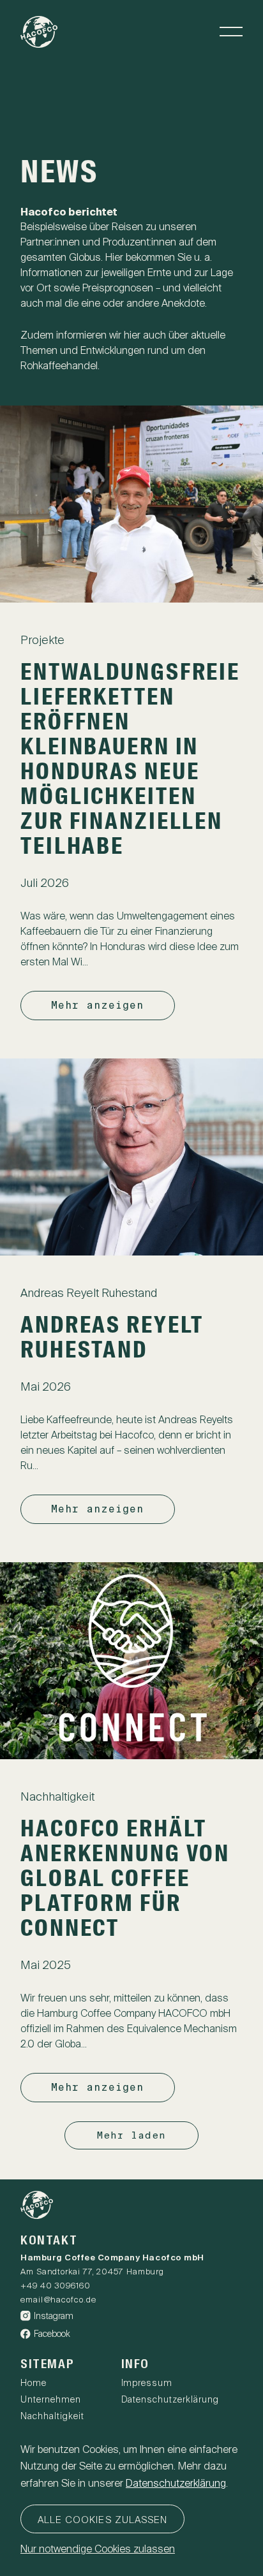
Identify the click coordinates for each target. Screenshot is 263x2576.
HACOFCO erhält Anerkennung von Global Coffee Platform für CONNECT (125, 1880)
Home (34, 2383)
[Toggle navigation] (231, 32)
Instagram (54, 2316)
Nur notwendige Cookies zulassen (98, 2549)
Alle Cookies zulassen (102, 2520)
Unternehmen (51, 2399)
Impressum (147, 2383)
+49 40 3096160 (56, 2286)
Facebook (52, 2334)
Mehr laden (132, 2135)
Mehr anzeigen (98, 1005)
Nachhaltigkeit (52, 2416)
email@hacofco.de (58, 2300)
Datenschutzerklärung (170, 2399)
